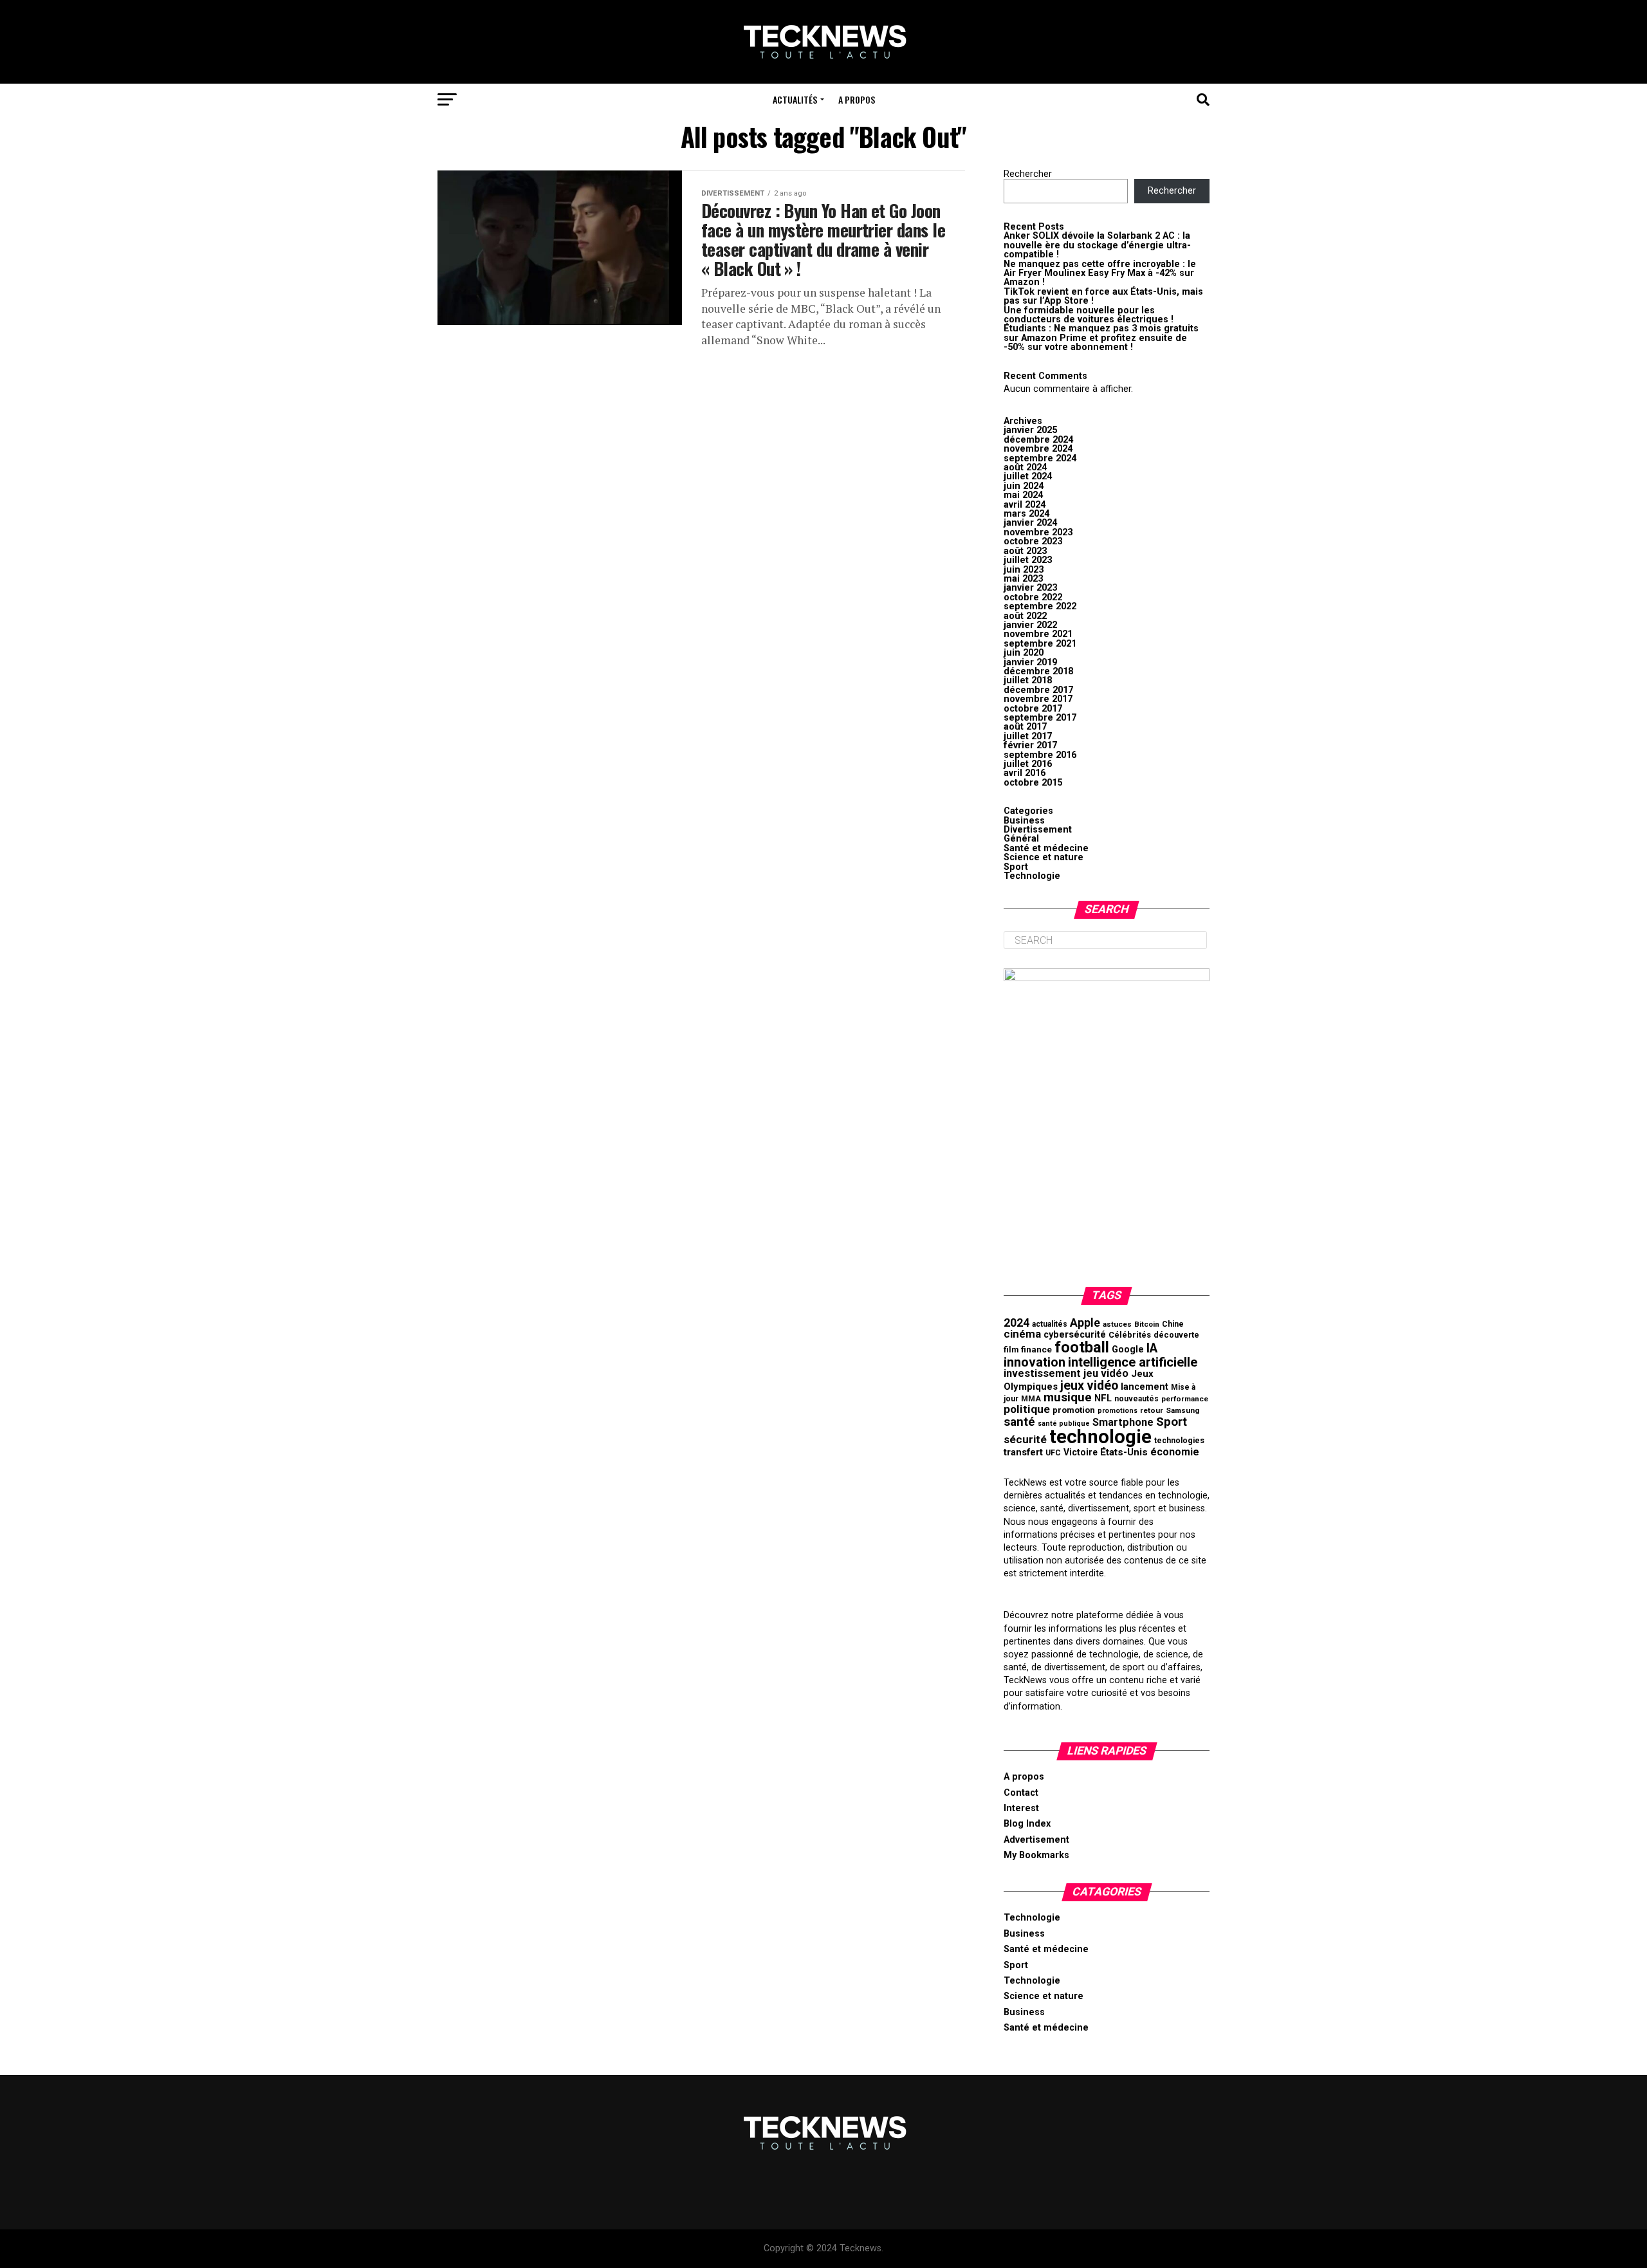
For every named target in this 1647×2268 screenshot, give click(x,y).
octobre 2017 (1033, 709)
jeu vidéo (1106, 1373)
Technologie (1032, 876)
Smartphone (1123, 1422)
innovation (1035, 1362)
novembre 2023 (1038, 532)
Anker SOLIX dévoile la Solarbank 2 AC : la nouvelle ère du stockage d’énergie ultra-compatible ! (1097, 245)
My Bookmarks (1036, 1855)
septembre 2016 (1040, 755)
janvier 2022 (1030, 625)
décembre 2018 (1038, 671)
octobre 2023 (1033, 541)
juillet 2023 (1028, 560)
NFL (1103, 1398)
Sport (1016, 867)
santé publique (1064, 1424)
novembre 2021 (1038, 634)
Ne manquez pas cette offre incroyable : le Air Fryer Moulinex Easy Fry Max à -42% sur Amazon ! (1100, 273)
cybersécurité (1075, 1335)
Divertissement (1038, 830)
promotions (1118, 1411)
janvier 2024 (1030, 523)
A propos (857, 99)
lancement (1145, 1387)
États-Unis (1124, 1452)
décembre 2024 (1038, 440)
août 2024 (1025, 467)
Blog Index (1027, 1824)
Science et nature (1044, 857)
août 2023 (1025, 551)
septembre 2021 (1040, 644)
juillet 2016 (1028, 764)
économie (1175, 1452)
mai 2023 (1023, 579)
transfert (1023, 1452)
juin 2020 (1024, 653)
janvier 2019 (1030, 662)
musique (1068, 1397)
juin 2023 (1024, 570)
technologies (1179, 1441)
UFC (1053, 1453)
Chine (1173, 1324)
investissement (1042, 1373)
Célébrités (1130, 1335)
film (1011, 1350)
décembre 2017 (1038, 690)
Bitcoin (1147, 1324)
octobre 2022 (1033, 597)
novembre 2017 (1038, 699)
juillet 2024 (1028, 476)
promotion (1074, 1410)
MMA (1031, 1399)
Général (1021, 839)
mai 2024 (1023, 495)
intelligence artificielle (1133, 1362)
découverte (1176, 1335)
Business (1024, 821)
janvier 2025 (1030, 430)
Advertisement (1036, 1840)
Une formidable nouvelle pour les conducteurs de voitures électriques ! (1089, 315)
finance (1036, 1349)
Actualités (795, 99)
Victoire (1081, 1452)
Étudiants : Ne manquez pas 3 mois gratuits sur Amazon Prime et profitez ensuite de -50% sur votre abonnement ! (1101, 338)
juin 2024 (1024, 486)
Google (1128, 1350)
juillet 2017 (1028, 736)
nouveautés (1136, 1399)
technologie (1100, 1437)
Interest (1021, 1808)
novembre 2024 (1038, 449)
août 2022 (1025, 616)
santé (1019, 1422)
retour (1152, 1410)
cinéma (1022, 1334)
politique (1027, 1409)
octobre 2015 (1033, 783)
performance (1185, 1399)
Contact (1021, 1793)
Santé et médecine (1046, 848)
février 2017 (1030, 745)
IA (1152, 1348)
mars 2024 (1026, 514)
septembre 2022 (1040, 606)
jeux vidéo (1089, 1386)
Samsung (1182, 1410)
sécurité (1025, 1439)
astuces (1117, 1324)
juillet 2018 (1028, 680)
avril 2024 (1025, 505)
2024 (1017, 1323)
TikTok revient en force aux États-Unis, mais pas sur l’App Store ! (1103, 296)
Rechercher (1028, 174)
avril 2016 (1025, 773)
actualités (1050, 1324)
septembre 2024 (1040, 458)
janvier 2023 (1030, 588)
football (1082, 1347)
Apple (1085, 1323)
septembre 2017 (1040, 718)
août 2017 (1025, 727)
